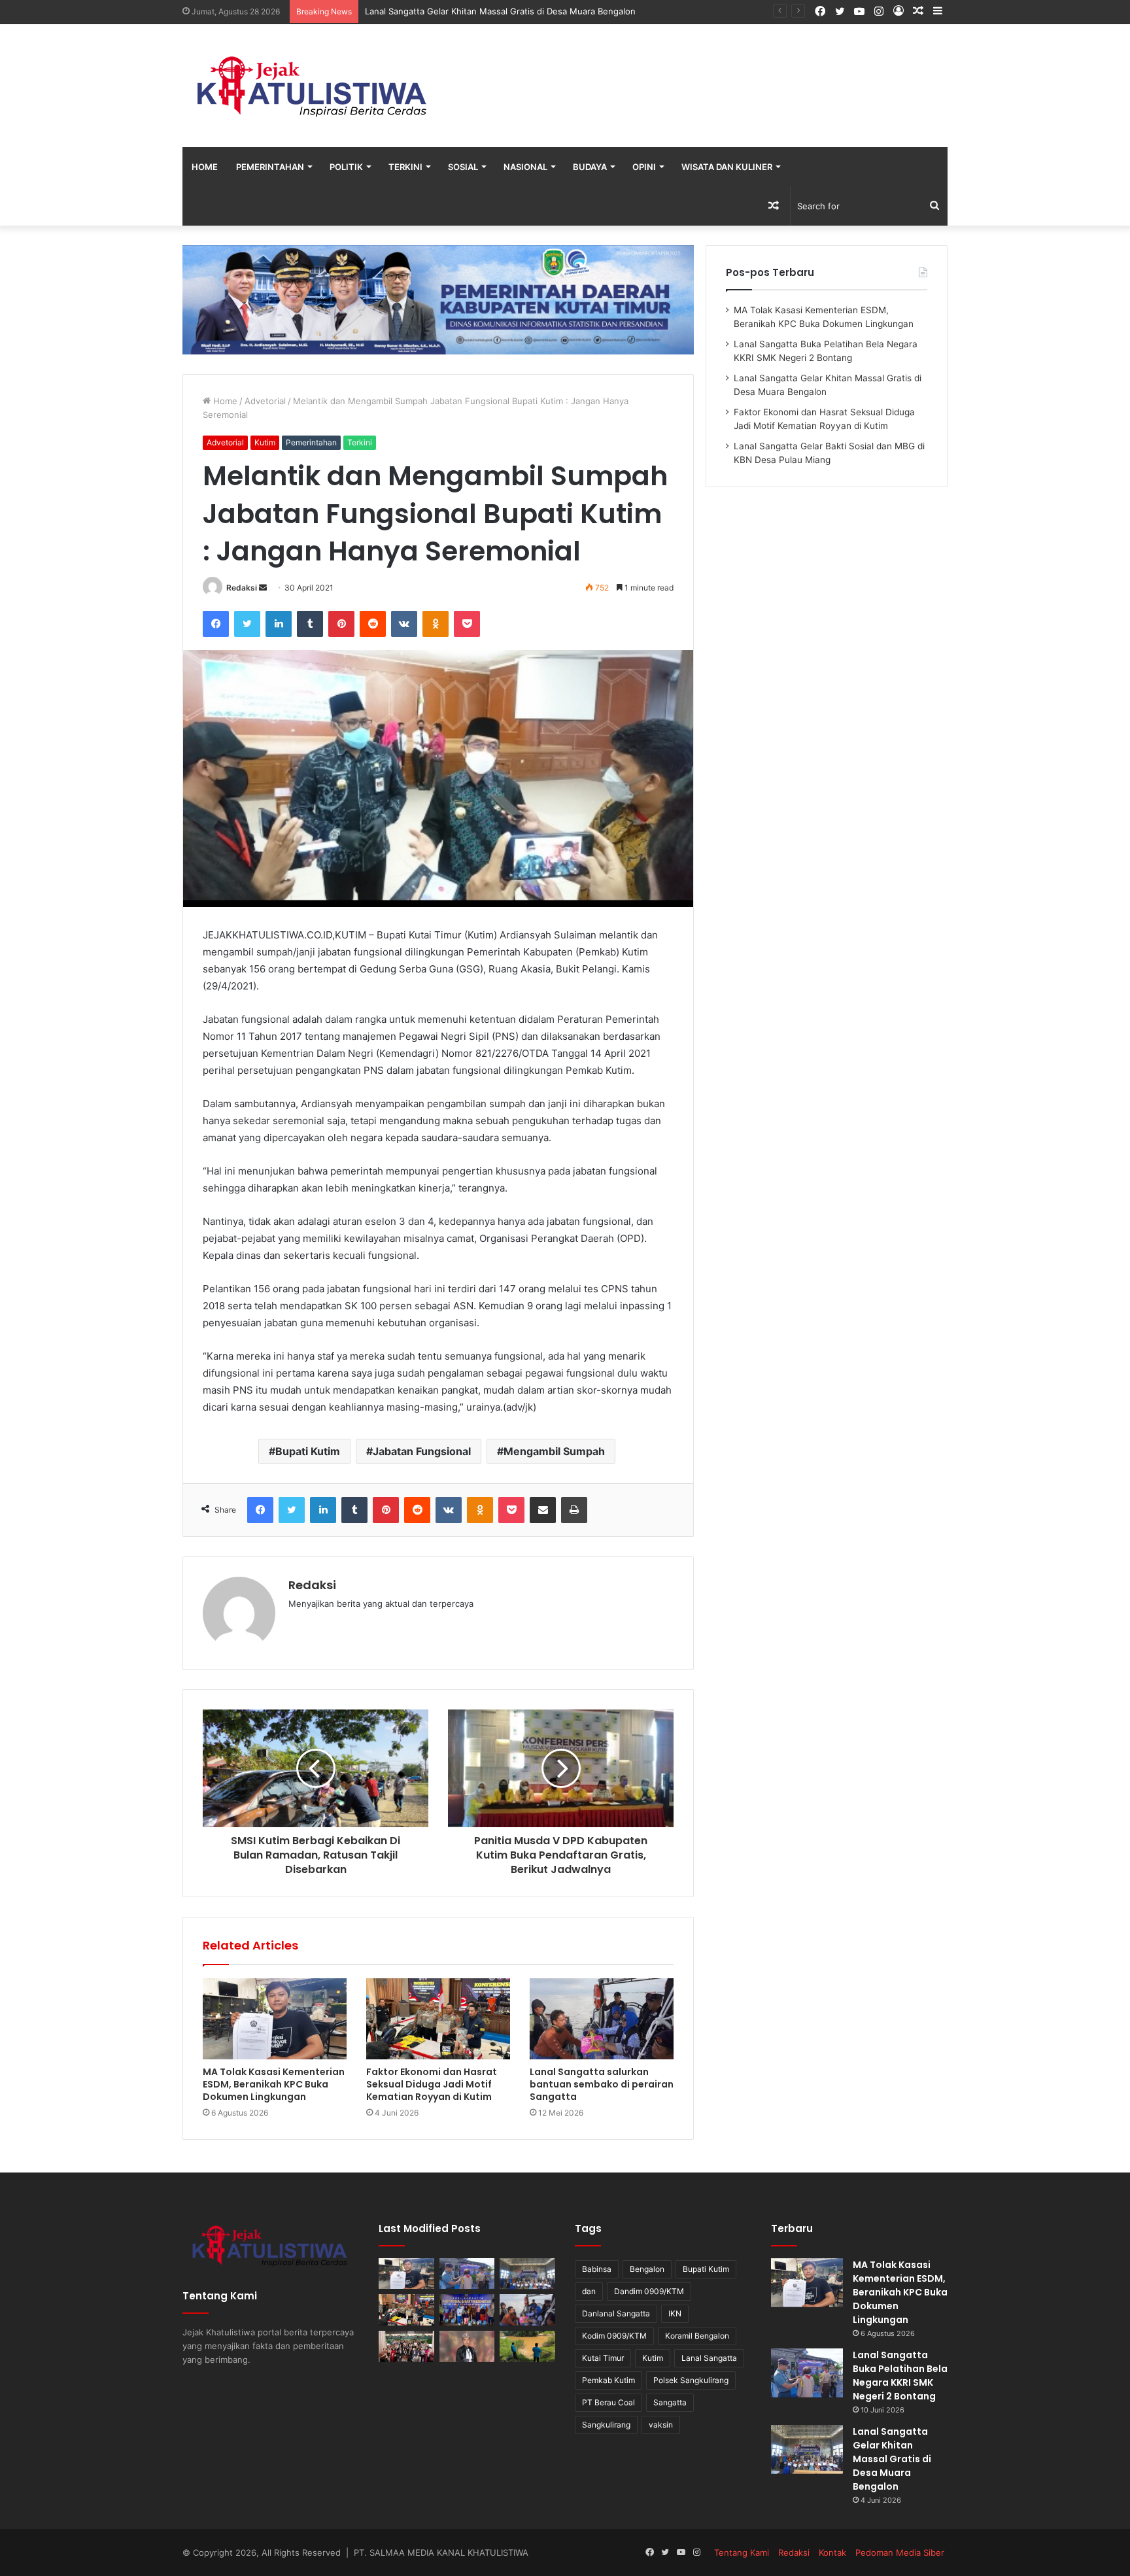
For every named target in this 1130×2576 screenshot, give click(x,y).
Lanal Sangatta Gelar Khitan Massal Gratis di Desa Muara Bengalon (500, 11)
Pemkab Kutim (608, 2380)
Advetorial (265, 401)
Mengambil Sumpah (554, 1451)
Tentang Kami (742, 2552)
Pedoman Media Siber (900, 2552)
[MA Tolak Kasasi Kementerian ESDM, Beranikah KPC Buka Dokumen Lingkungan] (275, 2019)
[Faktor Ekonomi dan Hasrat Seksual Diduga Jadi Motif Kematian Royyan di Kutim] (438, 2019)
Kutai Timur (603, 2358)
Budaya (590, 167)
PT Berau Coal (608, 2402)
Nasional (525, 167)
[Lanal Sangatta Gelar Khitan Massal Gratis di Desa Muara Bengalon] (527, 2274)
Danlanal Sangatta (616, 2313)
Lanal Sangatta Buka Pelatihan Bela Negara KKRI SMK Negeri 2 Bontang (900, 2376)
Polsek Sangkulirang (691, 2380)
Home (205, 167)
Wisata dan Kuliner (727, 167)
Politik (346, 167)
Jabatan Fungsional (422, 1451)
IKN (675, 2313)
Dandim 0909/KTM (649, 2291)
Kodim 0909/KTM (614, 2336)
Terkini (405, 167)
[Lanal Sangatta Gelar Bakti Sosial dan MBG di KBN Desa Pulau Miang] (467, 2310)
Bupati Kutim (308, 1451)
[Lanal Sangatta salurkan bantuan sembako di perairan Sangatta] (602, 2019)
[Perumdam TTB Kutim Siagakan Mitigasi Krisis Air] (527, 2346)
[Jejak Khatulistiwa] (313, 86)
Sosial (463, 167)
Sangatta (670, 2402)
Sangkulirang (606, 2425)
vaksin (661, 2425)
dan (589, 2291)
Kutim (265, 442)
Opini (644, 167)
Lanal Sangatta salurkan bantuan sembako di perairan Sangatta (602, 2084)
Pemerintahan (270, 167)
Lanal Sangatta (709, 2358)
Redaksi (242, 588)
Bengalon (647, 2269)
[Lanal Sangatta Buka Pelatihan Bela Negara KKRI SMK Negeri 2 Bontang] (467, 2274)
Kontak (832, 2552)
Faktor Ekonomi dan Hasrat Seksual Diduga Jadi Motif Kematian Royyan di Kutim (432, 2084)
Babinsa (597, 2269)
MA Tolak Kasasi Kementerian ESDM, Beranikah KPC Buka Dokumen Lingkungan (274, 2084)
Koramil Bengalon (697, 2336)
